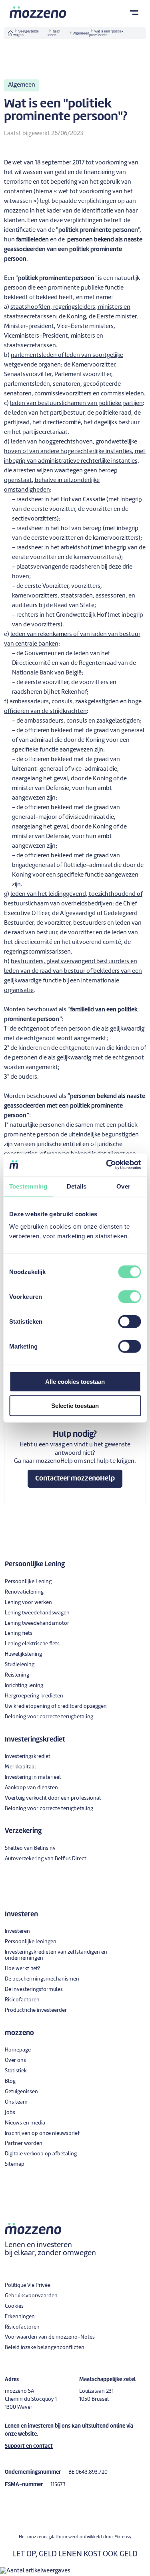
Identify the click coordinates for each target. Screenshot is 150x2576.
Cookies (14, 2306)
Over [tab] (123, 1186)
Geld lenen (54, 33)
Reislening (17, 1675)
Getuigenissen (21, 2092)
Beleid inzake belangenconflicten (45, 2348)
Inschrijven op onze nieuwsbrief (42, 2134)
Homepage (18, 2050)
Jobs (10, 2113)
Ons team (16, 2102)
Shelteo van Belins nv (30, 1848)
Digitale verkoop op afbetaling (41, 2154)
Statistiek (16, 2071)
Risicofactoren (22, 2000)
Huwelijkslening (23, 1654)
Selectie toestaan (75, 1405)
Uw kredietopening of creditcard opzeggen (56, 1706)
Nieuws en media (25, 2123)
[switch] (129, 1297)
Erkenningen (20, 2317)
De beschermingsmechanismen (42, 1979)
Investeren (17, 1931)
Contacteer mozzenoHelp (75, 1479)
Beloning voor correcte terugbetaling (49, 1717)
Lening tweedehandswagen (37, 1613)
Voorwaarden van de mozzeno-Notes (50, 2337)
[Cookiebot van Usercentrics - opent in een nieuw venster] (107, 1165)
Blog (10, 2081)
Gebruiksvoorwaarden (31, 2296)
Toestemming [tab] (28, 1186)
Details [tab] (77, 1186)
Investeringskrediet (28, 1757)
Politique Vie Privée (28, 2285)
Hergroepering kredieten (34, 1696)
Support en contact (29, 2446)
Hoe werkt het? (22, 1969)
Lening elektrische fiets (32, 1644)
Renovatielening (24, 1592)
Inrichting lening (24, 1686)
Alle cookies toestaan (75, 1382)
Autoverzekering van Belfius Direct (46, 1859)
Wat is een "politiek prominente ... (106, 33)
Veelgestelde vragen (26, 33)
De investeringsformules (34, 1990)
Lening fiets (19, 1633)
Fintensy (123, 2537)
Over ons (15, 2061)
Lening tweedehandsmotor (37, 1623)
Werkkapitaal (20, 1767)
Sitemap (15, 2164)
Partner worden (24, 2144)
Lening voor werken (28, 1603)
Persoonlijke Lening (28, 1582)
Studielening (20, 1665)
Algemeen (81, 34)
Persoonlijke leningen (31, 1942)
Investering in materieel (33, 1777)
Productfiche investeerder (36, 2010)
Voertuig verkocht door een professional (53, 1798)
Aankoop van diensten (31, 1788)
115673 (58, 2485)
